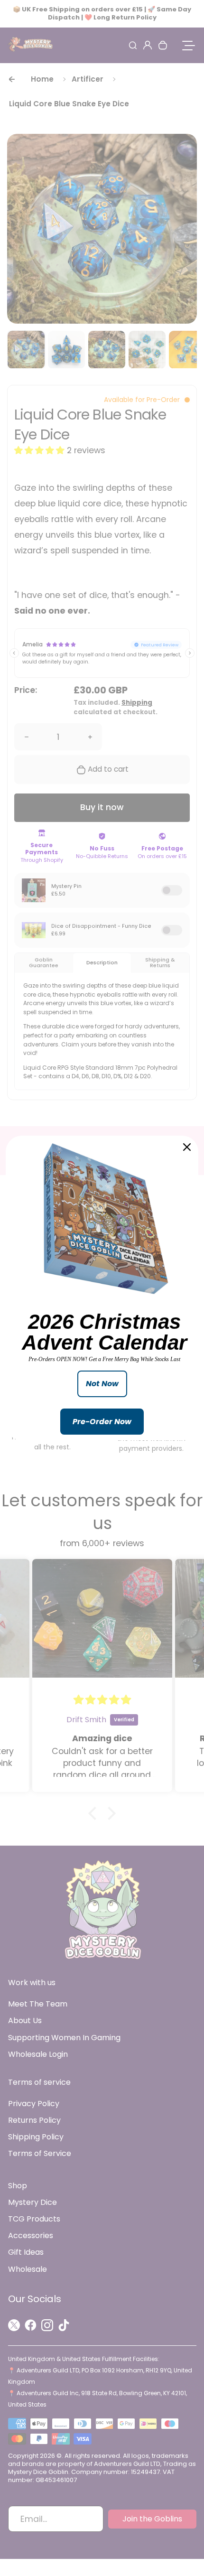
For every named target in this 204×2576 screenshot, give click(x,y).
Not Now (102, 1384)
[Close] (187, 1147)
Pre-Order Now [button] (102, 1422)
